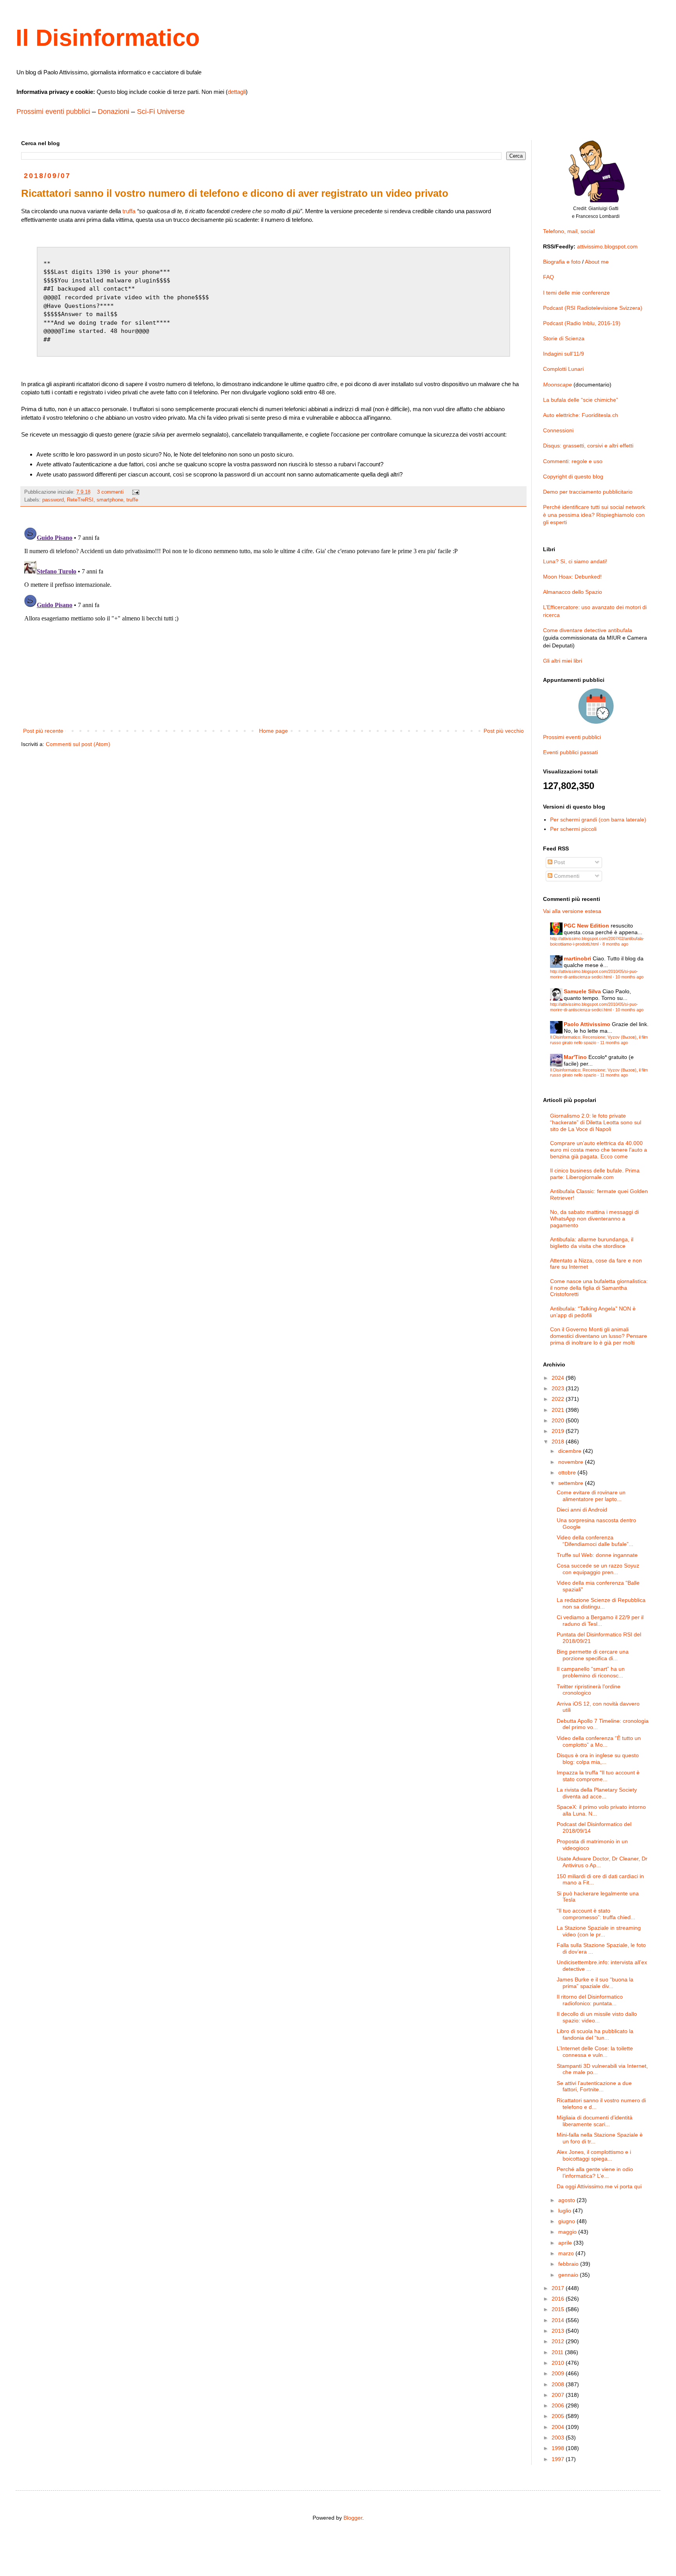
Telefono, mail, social (569, 231)
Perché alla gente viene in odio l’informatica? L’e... (595, 2172)
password (53, 500)
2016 (559, 2299)
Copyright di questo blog (573, 476)
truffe (132, 500)
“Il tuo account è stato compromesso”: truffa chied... (596, 1914)
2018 (559, 1442)
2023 (559, 1388)
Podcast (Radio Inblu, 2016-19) (582, 323)
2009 (559, 2373)
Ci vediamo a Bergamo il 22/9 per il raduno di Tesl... (600, 1621)
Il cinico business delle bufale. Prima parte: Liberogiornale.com (595, 1174)
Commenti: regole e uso (573, 461)
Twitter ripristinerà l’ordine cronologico (589, 1690)
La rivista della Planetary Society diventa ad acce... (597, 1793)
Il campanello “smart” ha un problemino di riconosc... (591, 1672)
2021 (559, 1410)
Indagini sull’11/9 (564, 354)
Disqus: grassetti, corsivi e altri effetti (588, 446)
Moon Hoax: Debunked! (572, 577)
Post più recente (43, 731)
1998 (559, 2448)
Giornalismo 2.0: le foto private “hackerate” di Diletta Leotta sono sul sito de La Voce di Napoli (596, 1122)
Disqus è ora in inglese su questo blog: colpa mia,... (598, 1759)
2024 (559, 1378)
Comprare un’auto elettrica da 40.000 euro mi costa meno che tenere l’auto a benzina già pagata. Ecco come (599, 1150)
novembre (572, 1462)
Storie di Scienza (564, 338)
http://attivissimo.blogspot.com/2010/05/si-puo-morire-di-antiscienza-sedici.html (594, 974)
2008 (559, 2384)
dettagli (237, 92)
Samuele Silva (582, 991)
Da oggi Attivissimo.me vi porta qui (599, 2186)
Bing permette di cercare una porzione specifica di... (593, 1655)
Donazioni (113, 111)
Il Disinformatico (108, 38)
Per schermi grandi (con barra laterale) (598, 820)
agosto (567, 2200)
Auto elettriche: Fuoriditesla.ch (581, 415)
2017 (559, 2288)
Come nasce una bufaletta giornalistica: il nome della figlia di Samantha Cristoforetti (599, 1288)
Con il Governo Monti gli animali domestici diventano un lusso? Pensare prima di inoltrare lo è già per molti (599, 1336)
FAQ (548, 277)
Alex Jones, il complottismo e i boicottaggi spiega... (594, 2155)
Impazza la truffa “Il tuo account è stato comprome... (598, 1776)
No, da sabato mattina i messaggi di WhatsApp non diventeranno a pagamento (594, 1219)
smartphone (110, 500)
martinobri (577, 958)
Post (559, 862)
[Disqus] (273, 622)
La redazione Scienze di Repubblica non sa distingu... (601, 1603)
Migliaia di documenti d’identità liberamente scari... (595, 2121)
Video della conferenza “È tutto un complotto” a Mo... (599, 1741)
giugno (567, 2221)
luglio (565, 2211)
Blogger (353, 2518)
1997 (559, 2459)
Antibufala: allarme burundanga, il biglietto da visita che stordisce (592, 1243)
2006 (559, 2405)
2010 (559, 2363)
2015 (559, 2309)
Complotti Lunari (563, 369)
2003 (559, 2438)
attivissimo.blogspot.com (607, 246)
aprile (566, 2243)
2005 (559, 2416)
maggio (568, 2232)
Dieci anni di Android (582, 1510)
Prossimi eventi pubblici (53, 111)
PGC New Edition (586, 926)
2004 (559, 2427)
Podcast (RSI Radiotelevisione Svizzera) (593, 308)
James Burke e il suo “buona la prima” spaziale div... (595, 1983)
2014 (559, 2320)
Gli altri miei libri (563, 661)
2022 (559, 1399)
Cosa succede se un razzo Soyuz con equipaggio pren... (598, 1569)
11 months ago (614, 1043)
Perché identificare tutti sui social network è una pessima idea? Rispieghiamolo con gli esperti (594, 515)
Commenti (566, 876)
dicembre (571, 1451)
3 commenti (110, 492)
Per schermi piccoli (573, 829)
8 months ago (615, 944)
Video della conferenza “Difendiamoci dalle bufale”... (595, 1541)
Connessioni (558, 430)
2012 (559, 2341)
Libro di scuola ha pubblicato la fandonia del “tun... (595, 2034)
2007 (559, 2395)
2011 (558, 2352)
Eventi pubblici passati (570, 752)
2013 (559, 2331)
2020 (559, 1420)
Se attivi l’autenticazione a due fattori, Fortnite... (594, 2086)
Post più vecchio (504, 731)
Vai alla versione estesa (572, 911)
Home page (273, 731)
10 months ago (629, 977)
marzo (567, 2253)
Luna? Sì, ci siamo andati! (575, 561)
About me (597, 262)
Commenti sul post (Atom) (78, 744)
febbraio (569, 2264)
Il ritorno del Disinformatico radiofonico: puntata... (590, 2000)
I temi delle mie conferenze (576, 293)
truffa (129, 211)
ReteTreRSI (80, 500)
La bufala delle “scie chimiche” (581, 400)
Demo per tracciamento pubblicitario (588, 492)
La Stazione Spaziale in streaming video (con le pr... (599, 1931)
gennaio (569, 2275)
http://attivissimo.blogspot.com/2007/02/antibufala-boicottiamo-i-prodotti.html (597, 941)
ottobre (568, 1472)
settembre (572, 1483)
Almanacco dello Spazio (573, 592)
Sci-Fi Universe (161, 111)
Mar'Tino (575, 1057)
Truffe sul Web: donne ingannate (597, 1555)
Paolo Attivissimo (587, 1024)
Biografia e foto (562, 262)
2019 (559, 1431)
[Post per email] (135, 492)
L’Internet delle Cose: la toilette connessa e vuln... (595, 2052)
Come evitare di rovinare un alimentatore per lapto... (591, 1496)
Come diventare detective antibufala (588, 630)
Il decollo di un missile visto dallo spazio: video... (597, 2017)
